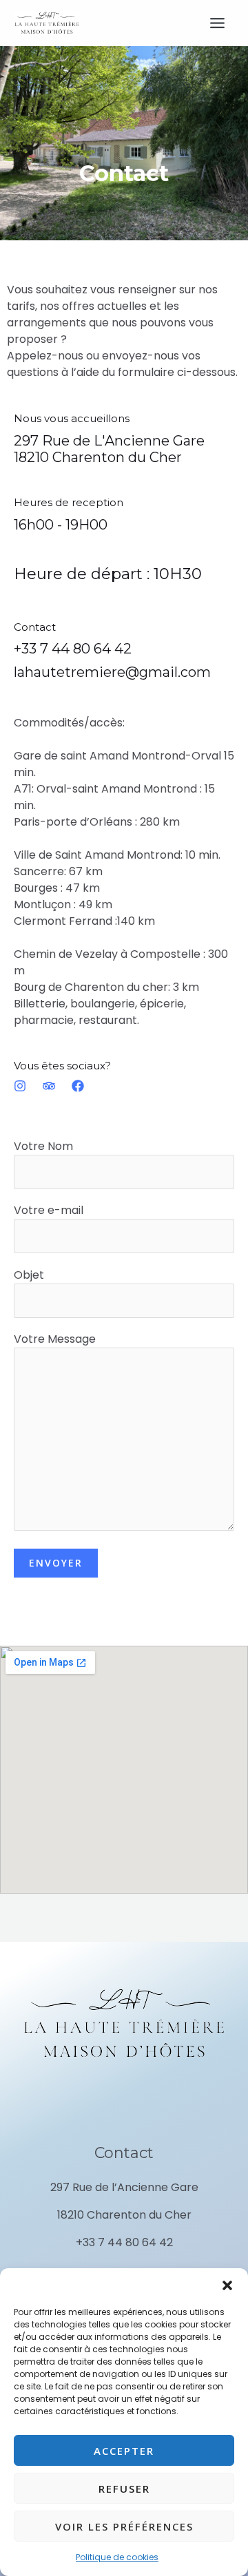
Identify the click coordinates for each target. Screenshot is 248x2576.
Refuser (124, 2489)
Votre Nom (43, 1146)
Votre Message (55, 1339)
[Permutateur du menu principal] (217, 23)
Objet (29, 1275)
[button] (227, 2285)
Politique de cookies (117, 2557)
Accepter (124, 2451)
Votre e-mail (49, 1210)
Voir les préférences (124, 2526)
